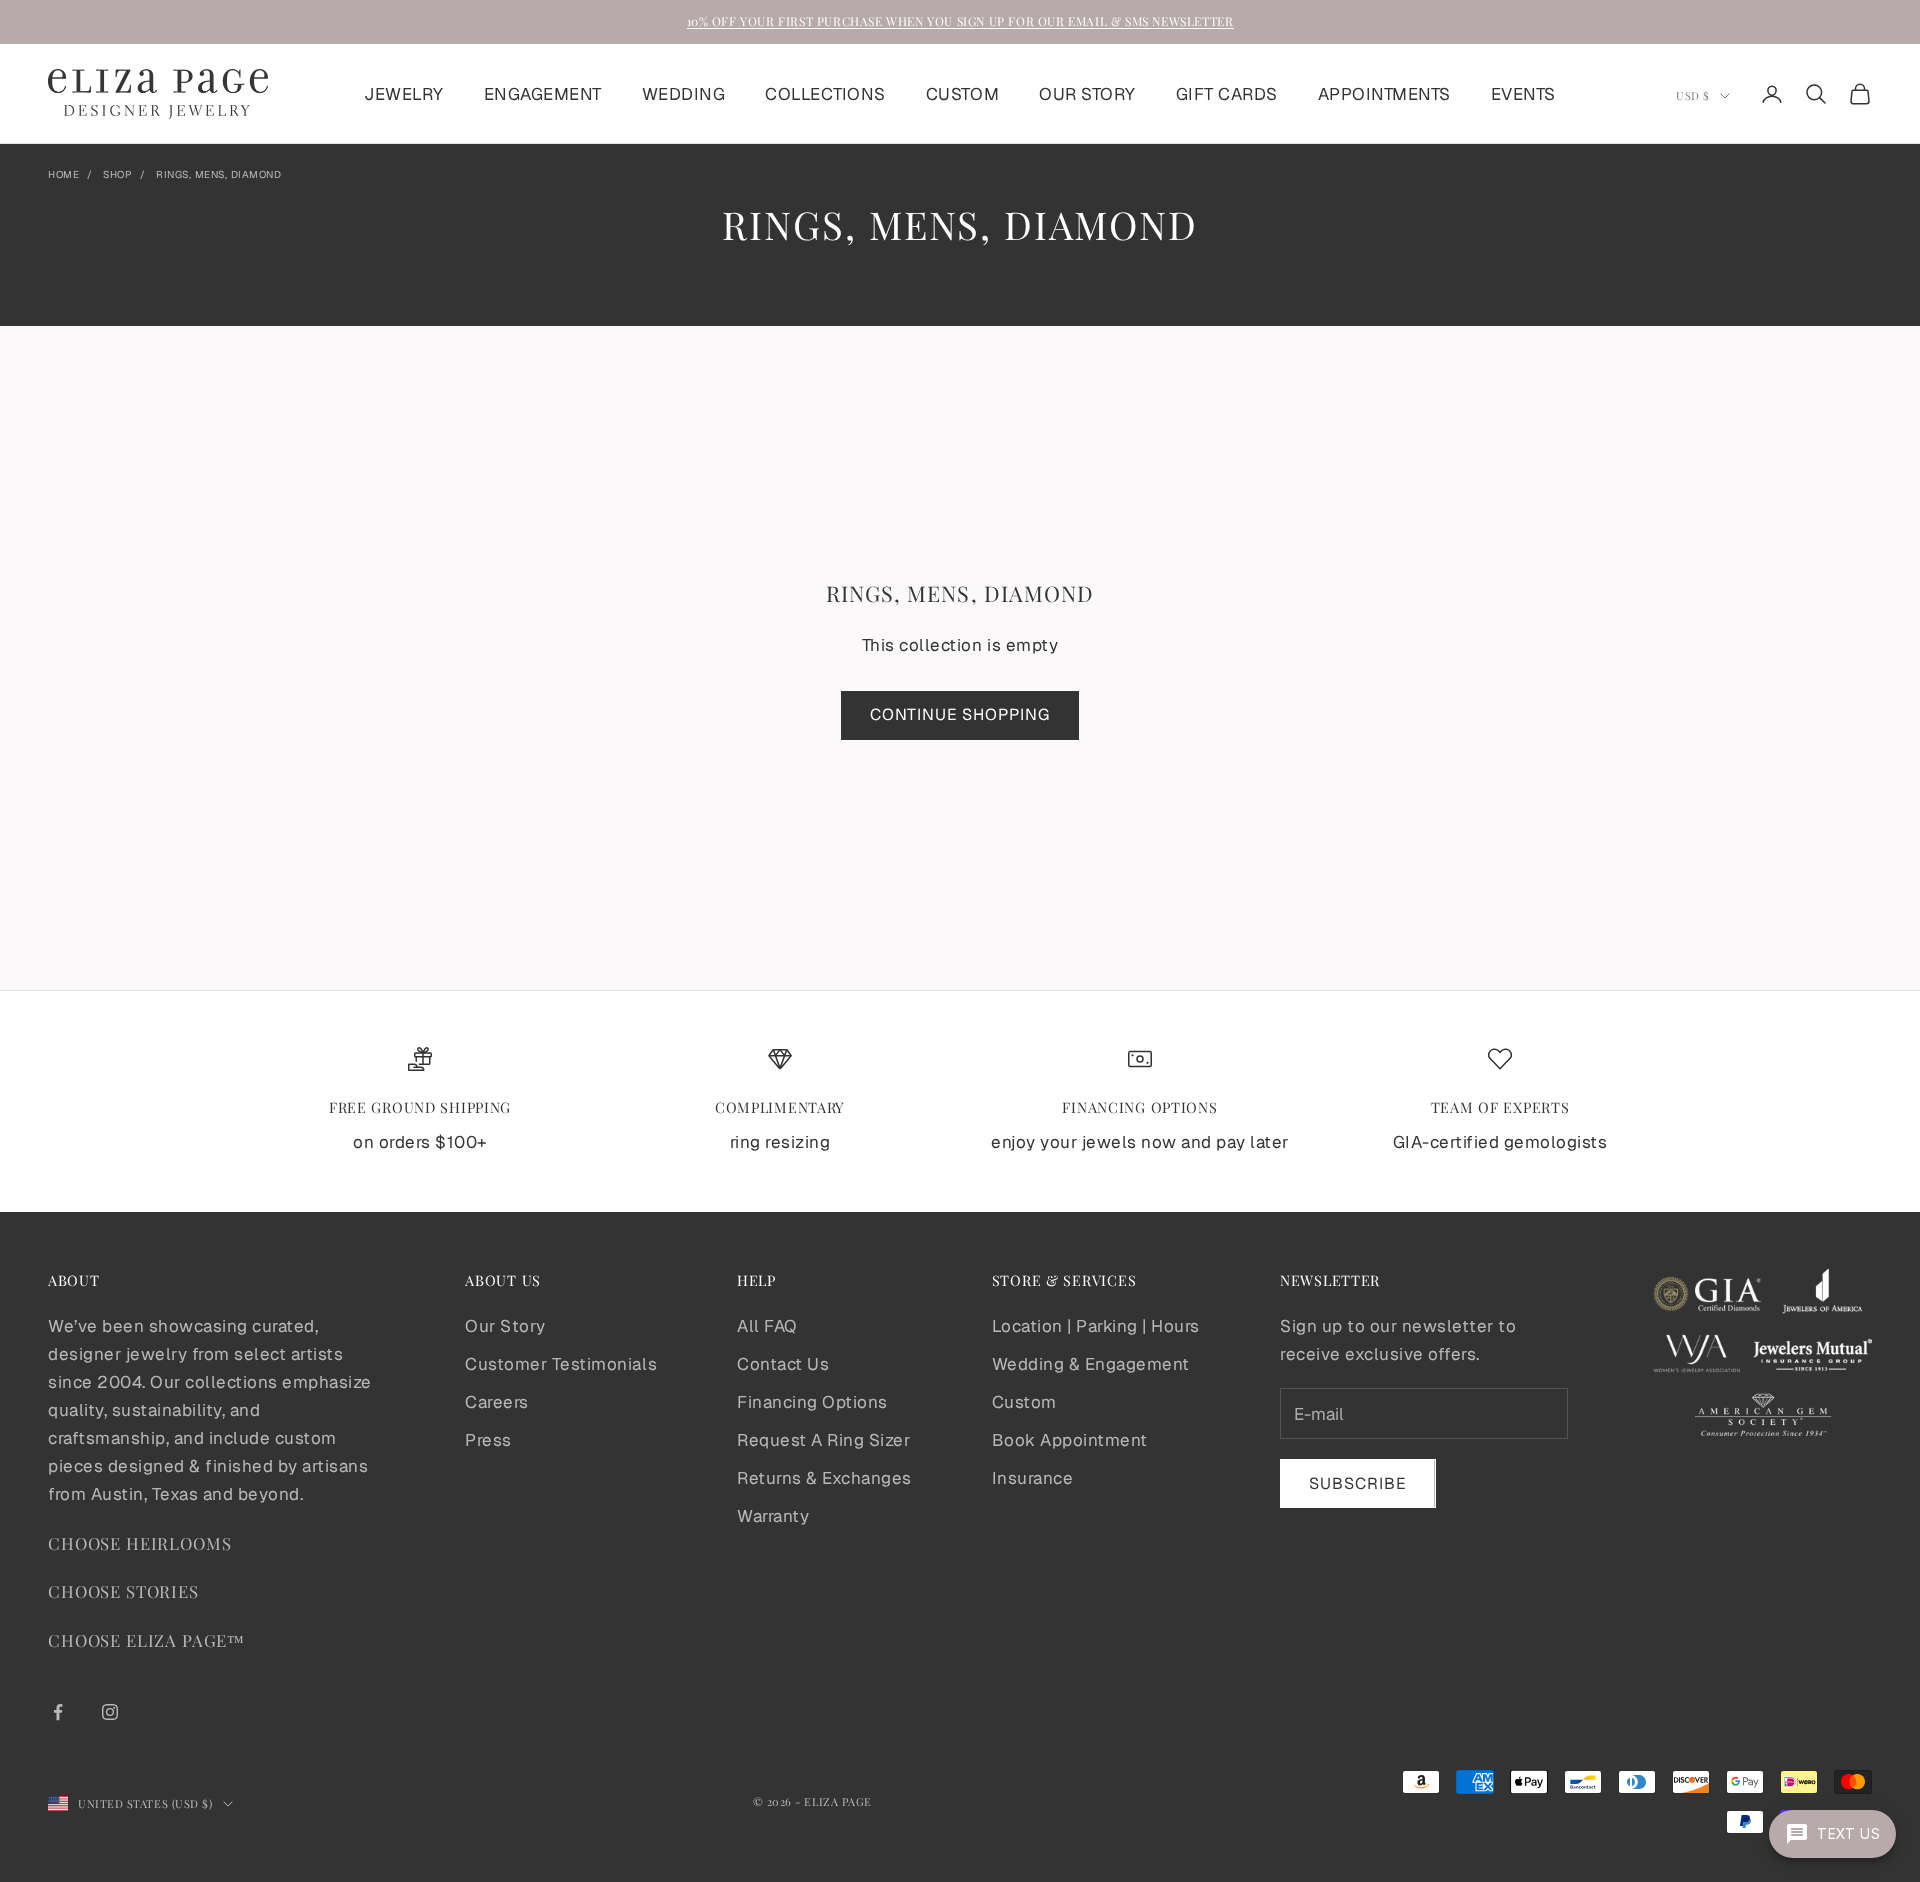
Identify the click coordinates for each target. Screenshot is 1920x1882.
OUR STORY (1087, 94)
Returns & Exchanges (824, 1478)
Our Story (505, 1326)
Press (488, 1440)
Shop (117, 174)
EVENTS (1523, 94)
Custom (1024, 1402)
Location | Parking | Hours (1096, 1326)
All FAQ (767, 1326)
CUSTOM (962, 94)
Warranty (773, 1516)
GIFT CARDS (1227, 94)
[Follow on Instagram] (110, 1712)
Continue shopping (960, 714)
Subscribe (1358, 1483)
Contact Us (783, 1364)
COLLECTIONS (825, 94)
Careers (497, 1402)
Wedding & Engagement (1091, 1364)
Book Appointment (1070, 1440)
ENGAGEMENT (543, 94)
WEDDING (684, 94)
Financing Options (812, 1402)
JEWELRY (404, 94)
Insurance (1033, 1478)
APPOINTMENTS (1384, 94)
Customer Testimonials (561, 1364)
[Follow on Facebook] (58, 1712)
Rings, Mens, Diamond (218, 174)
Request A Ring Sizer (823, 1440)
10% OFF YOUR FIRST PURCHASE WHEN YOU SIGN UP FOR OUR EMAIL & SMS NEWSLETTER (960, 21)
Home (63, 174)
